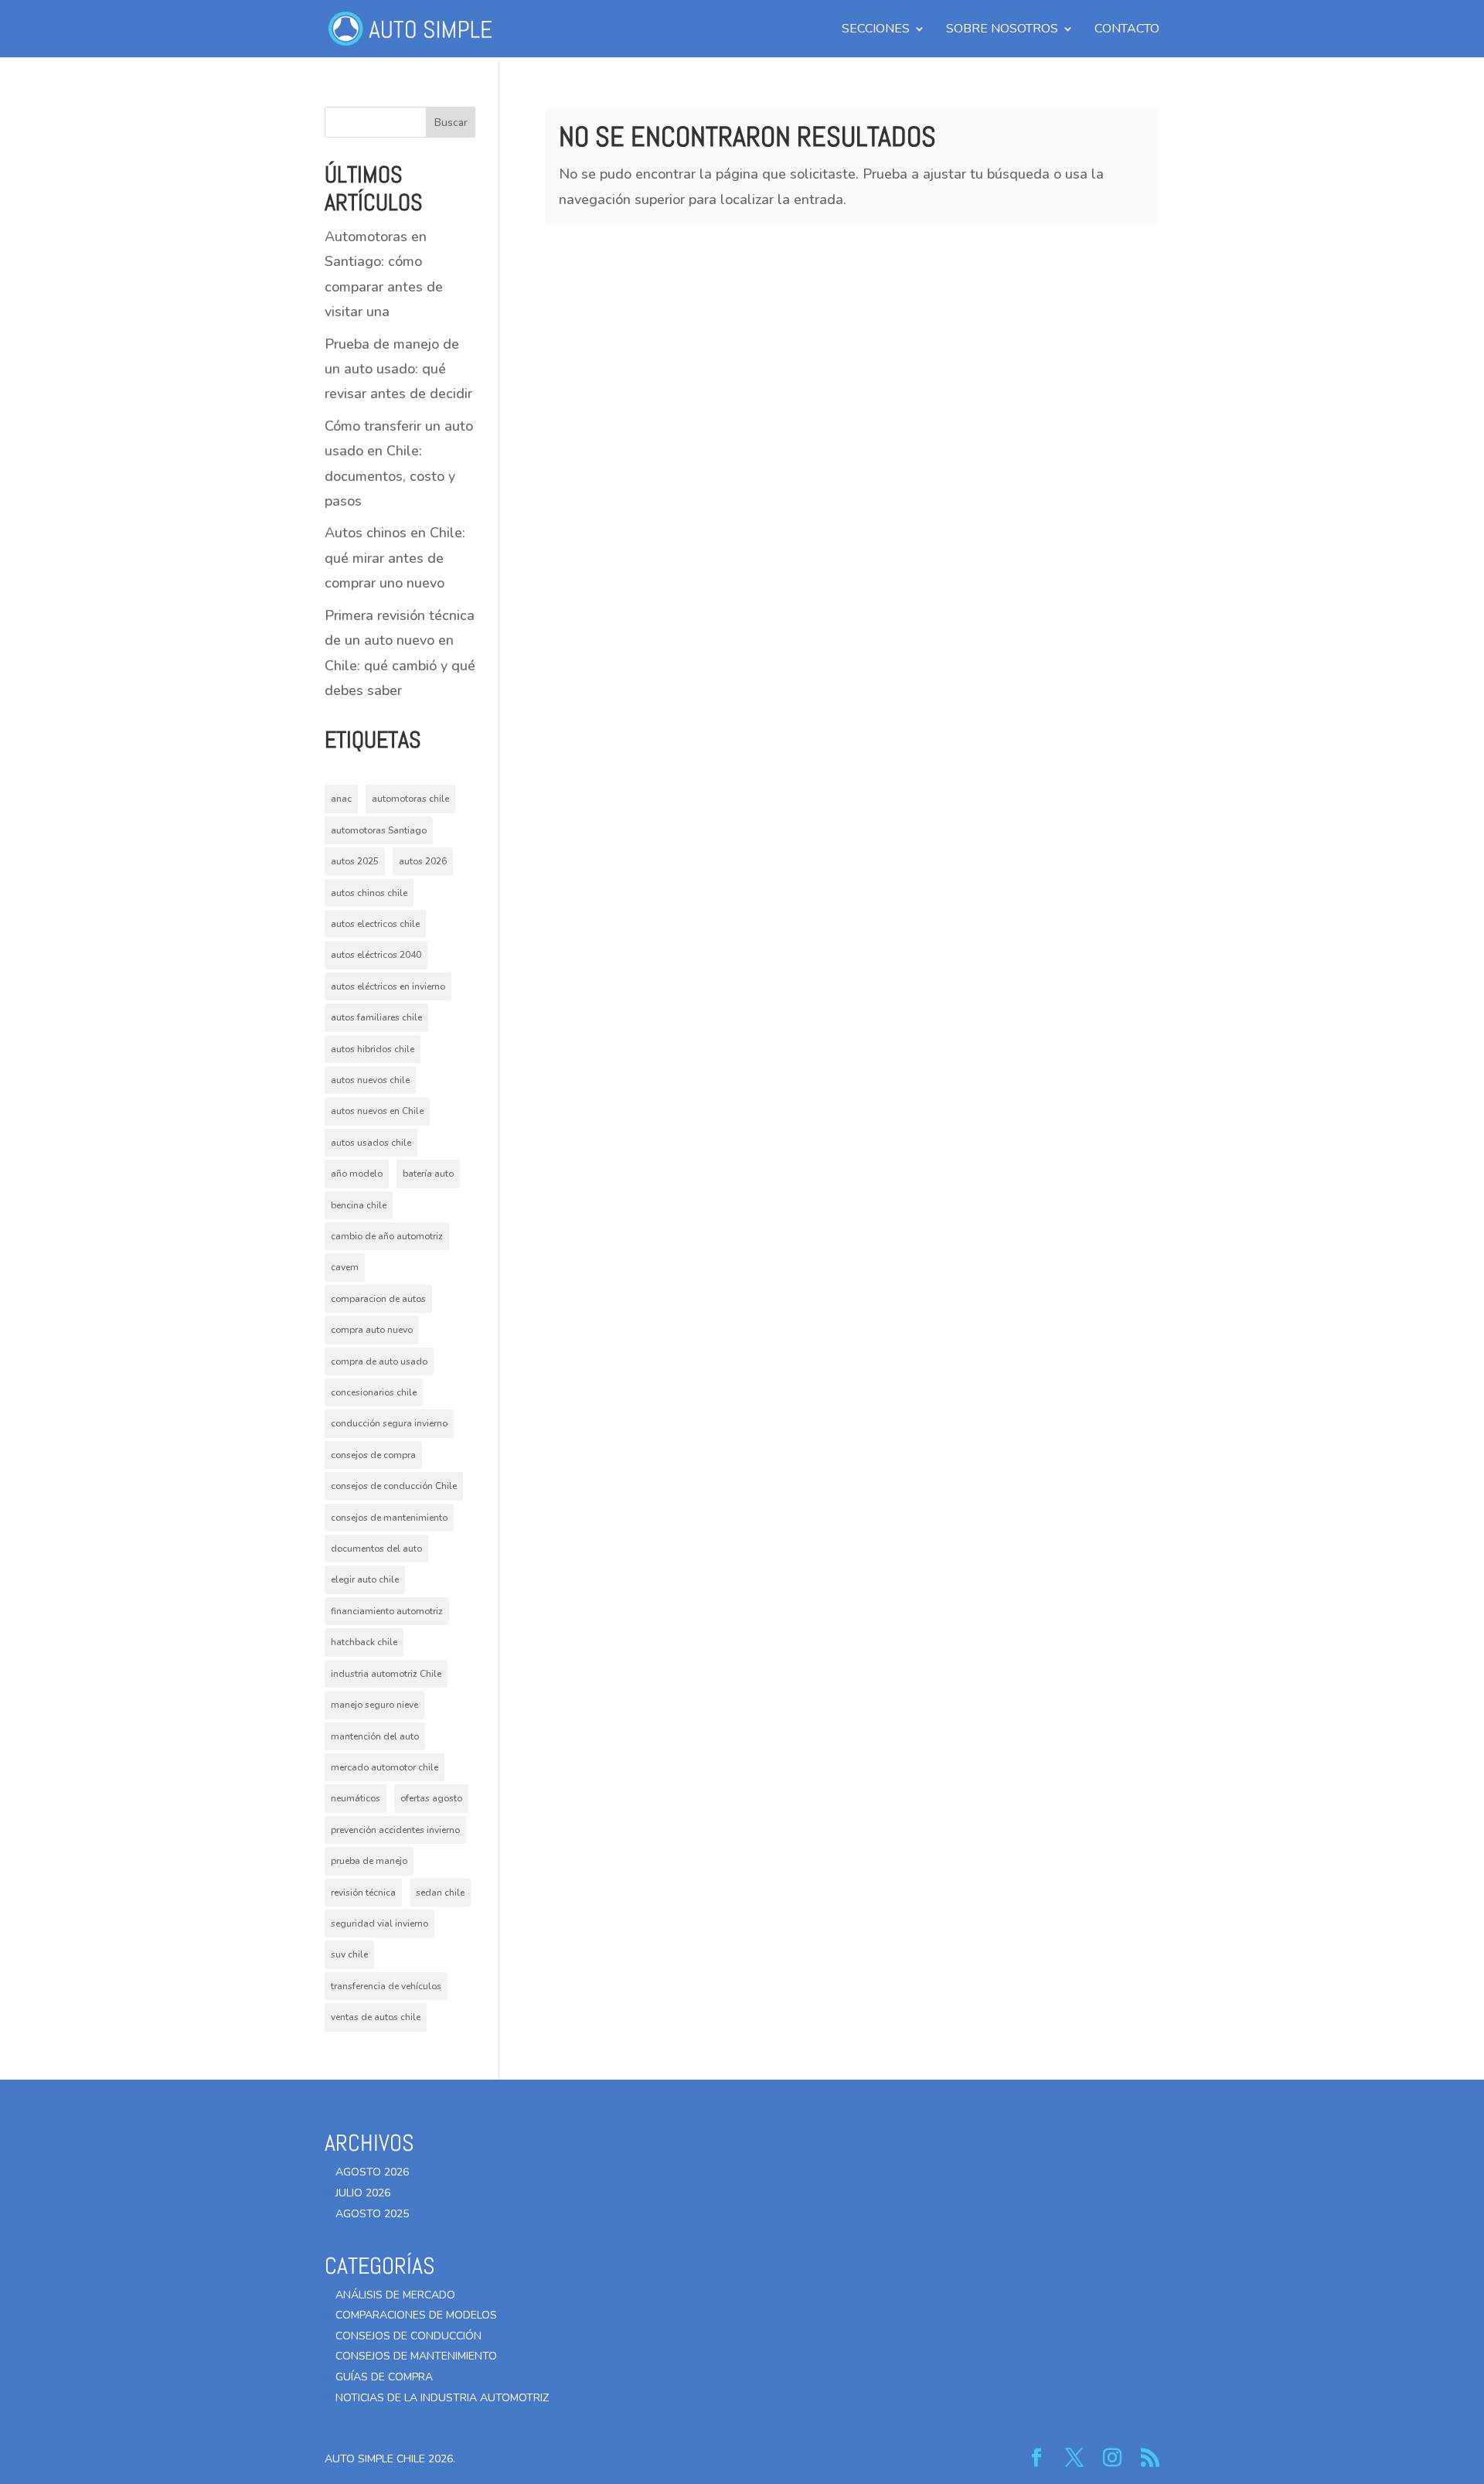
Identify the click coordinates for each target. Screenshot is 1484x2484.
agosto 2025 (372, 2214)
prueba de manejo (369, 1861)
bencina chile (359, 1205)
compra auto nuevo (372, 1330)
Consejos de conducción (408, 2336)
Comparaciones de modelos (416, 2315)
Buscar (451, 123)
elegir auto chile (365, 1579)
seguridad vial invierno (380, 1923)
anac (341, 799)
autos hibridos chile (373, 1049)
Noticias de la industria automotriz (442, 2398)
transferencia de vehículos (386, 1986)
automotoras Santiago (379, 830)
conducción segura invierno (389, 1423)
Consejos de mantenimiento (416, 2356)
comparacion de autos (378, 1299)
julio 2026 (363, 2193)
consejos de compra (373, 1455)
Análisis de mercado (395, 2295)
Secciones (876, 30)
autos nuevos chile (370, 1080)
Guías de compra (384, 2377)
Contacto (1127, 30)
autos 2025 (355, 861)
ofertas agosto (431, 1798)
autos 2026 (423, 861)
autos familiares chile (376, 1017)
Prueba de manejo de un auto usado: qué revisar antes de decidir (398, 369)
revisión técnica (363, 1893)
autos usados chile (371, 1143)
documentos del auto (376, 1549)
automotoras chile (410, 799)
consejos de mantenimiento (389, 1518)
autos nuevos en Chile (377, 1111)
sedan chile (440, 1893)
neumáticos (356, 1798)
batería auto (428, 1174)
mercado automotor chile (385, 1767)
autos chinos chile (369, 893)
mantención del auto (375, 1736)
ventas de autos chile (376, 2017)
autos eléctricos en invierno (388, 986)
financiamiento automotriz (387, 1611)
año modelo (357, 1174)
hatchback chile (364, 1642)
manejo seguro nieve (374, 1705)
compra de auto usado (379, 1361)
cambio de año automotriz (387, 1236)
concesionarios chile (374, 1392)
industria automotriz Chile (386, 1674)
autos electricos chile (375, 924)
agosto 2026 (372, 2172)
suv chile (349, 1954)
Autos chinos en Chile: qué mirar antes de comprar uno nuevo (395, 558)
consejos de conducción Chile (394, 1486)
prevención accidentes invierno (395, 1830)
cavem (345, 1267)
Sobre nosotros (1002, 30)
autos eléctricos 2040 (376, 955)
